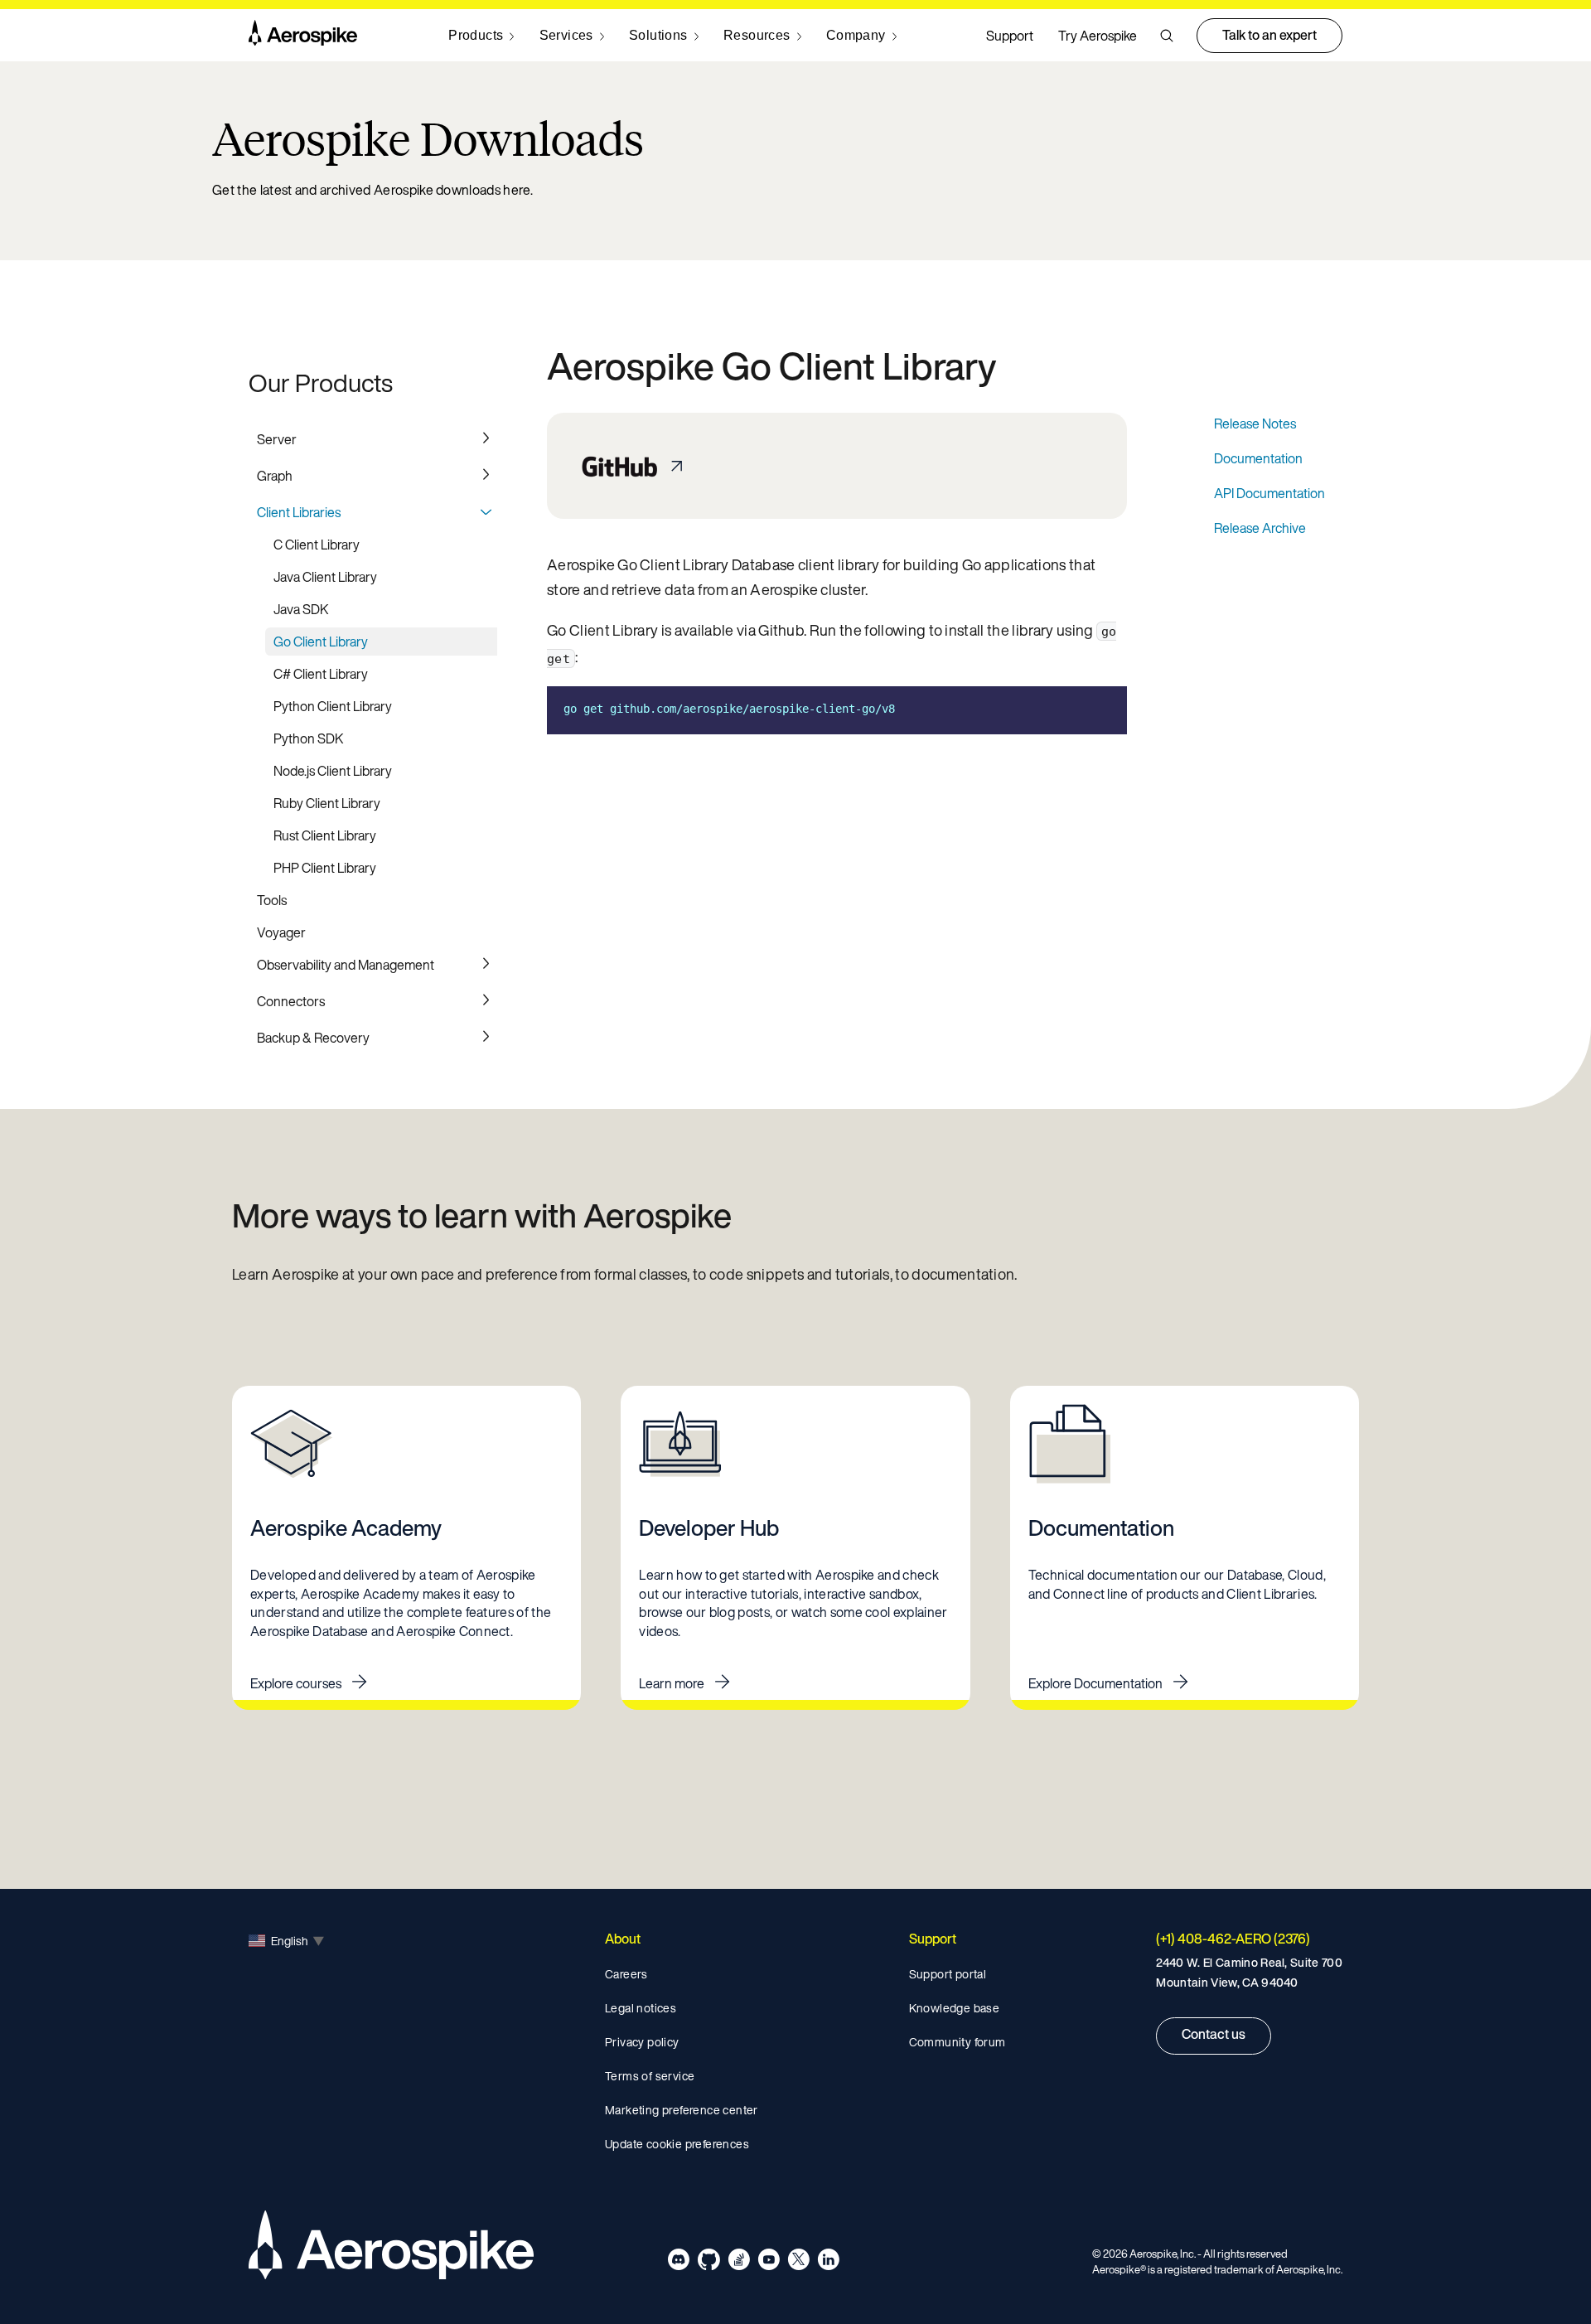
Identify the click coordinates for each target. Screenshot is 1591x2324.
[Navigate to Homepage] (303, 36)
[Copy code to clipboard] (1102, 709)
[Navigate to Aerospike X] (798, 2262)
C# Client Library (321, 674)
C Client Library (317, 545)
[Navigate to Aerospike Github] (709, 2262)
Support (1010, 36)
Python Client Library (333, 706)
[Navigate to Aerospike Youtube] (769, 2262)
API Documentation (1269, 493)
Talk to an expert (1269, 35)
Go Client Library (321, 642)
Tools (272, 900)
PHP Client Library (325, 868)
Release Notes (1255, 424)
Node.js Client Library (333, 771)
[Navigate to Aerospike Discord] (679, 2262)
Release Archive (1260, 528)
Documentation (1258, 458)
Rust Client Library (325, 835)
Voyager (281, 932)
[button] (1167, 36)
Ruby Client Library (327, 803)
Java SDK (301, 609)
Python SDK (309, 738)
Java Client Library (325, 577)
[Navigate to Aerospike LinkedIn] (828, 2262)
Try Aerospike (1098, 36)
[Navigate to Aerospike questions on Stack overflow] (739, 2262)
